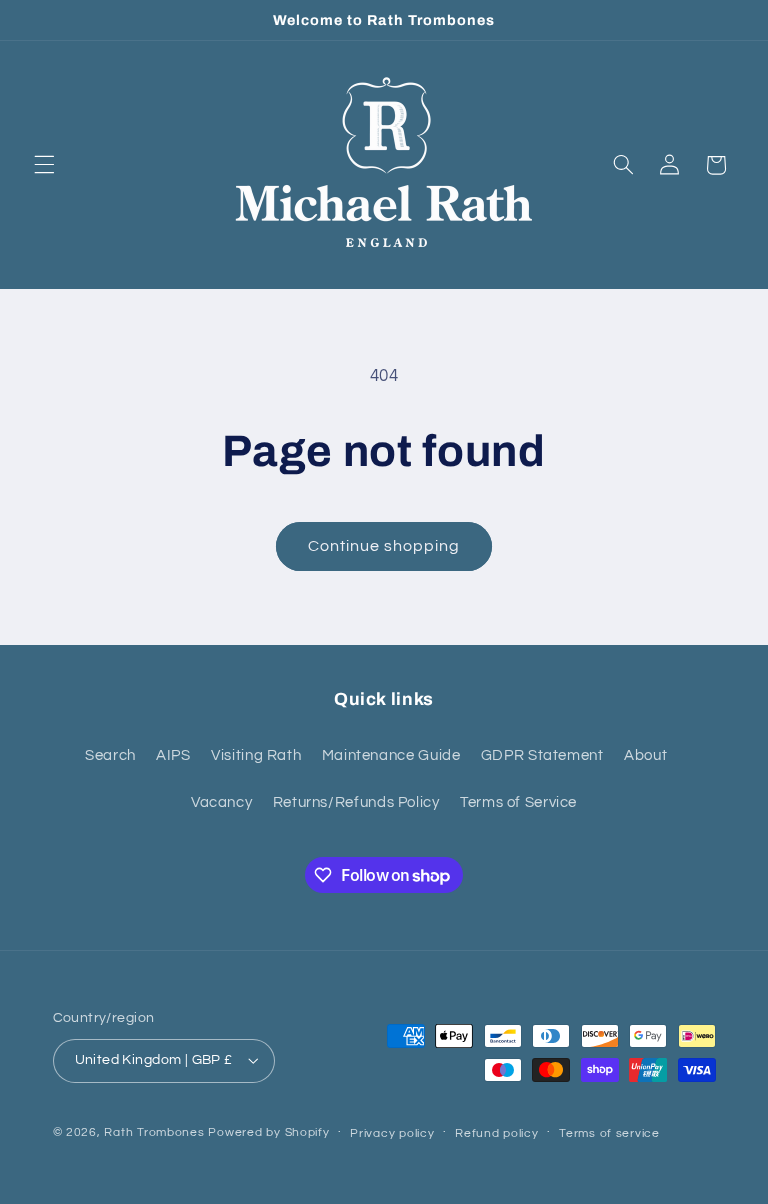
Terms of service (609, 1133)
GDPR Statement (542, 755)
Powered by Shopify (268, 1132)
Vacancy (221, 802)
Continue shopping (384, 546)
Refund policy (497, 1133)
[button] (44, 165)
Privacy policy (392, 1133)
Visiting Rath (256, 755)
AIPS (173, 755)
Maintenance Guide (391, 755)
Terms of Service (518, 802)
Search (110, 755)
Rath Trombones (154, 1132)
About (645, 755)
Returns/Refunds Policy (356, 802)
